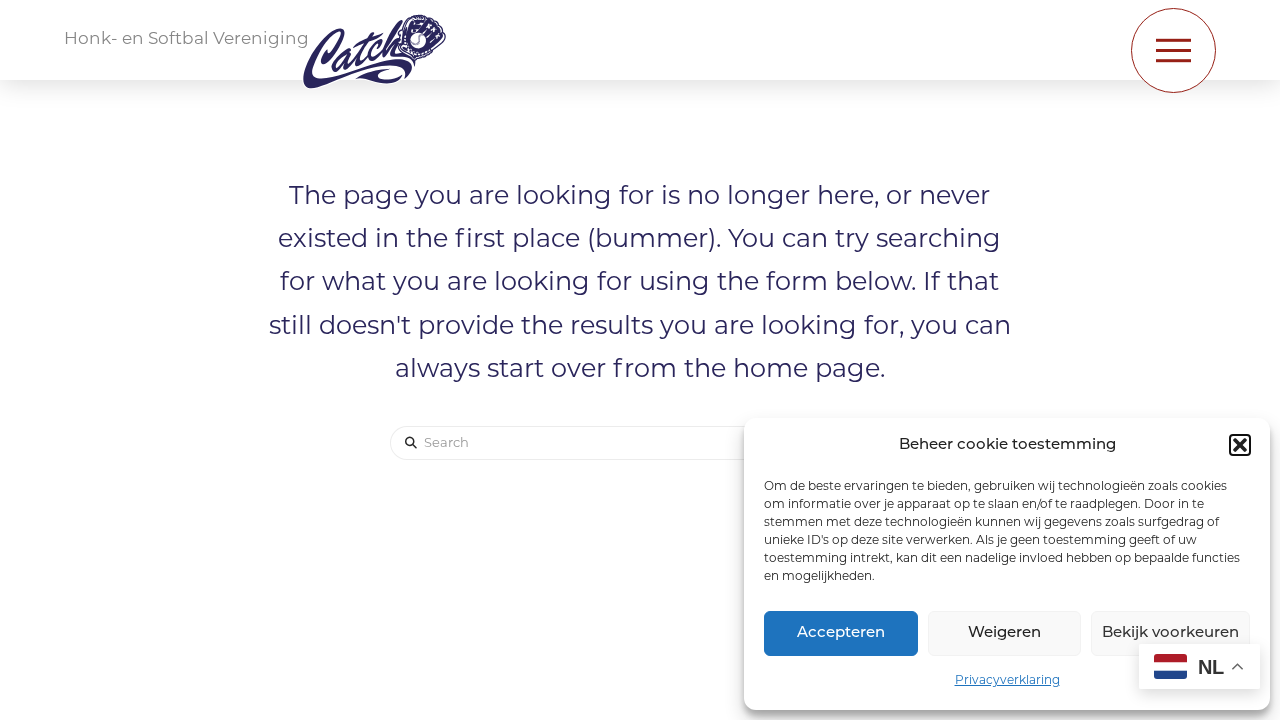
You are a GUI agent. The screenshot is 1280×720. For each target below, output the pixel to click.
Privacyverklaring (1007, 681)
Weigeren (1004, 633)
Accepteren (841, 633)
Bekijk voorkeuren (1170, 633)
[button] (1240, 445)
